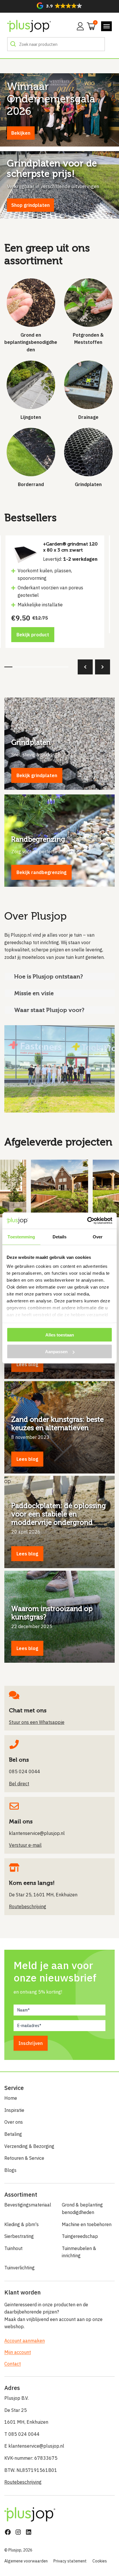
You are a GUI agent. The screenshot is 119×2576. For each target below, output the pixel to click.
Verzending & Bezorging (29, 2146)
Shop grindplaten (30, 205)
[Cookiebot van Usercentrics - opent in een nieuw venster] (87, 1221)
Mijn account (18, 2352)
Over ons (14, 2122)
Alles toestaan (60, 1335)
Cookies (100, 2561)
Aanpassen (56, 1352)
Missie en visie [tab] (34, 993)
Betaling (13, 2134)
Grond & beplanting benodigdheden (82, 2208)
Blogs (10, 2170)
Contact (13, 2364)
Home (11, 2098)
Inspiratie (14, 2110)
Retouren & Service (24, 2158)
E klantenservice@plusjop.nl (34, 2446)
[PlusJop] (29, 26)
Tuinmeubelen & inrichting (79, 2252)
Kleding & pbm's (22, 2224)
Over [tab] (98, 1237)
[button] (59, 6)
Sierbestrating (19, 2236)
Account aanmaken (25, 2341)
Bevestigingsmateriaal (28, 2205)
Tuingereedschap (80, 2236)
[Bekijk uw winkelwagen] (89, 26)
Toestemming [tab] (21, 1237)
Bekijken (21, 133)
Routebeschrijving (23, 2482)
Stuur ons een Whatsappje (37, 1722)
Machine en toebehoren (87, 2224)
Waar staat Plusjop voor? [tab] (49, 1010)
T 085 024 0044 (22, 2434)
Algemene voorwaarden (26, 2561)
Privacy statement (70, 2561)
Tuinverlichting (19, 2268)
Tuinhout (13, 2248)
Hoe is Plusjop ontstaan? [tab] (49, 976)
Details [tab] (60, 1237)
